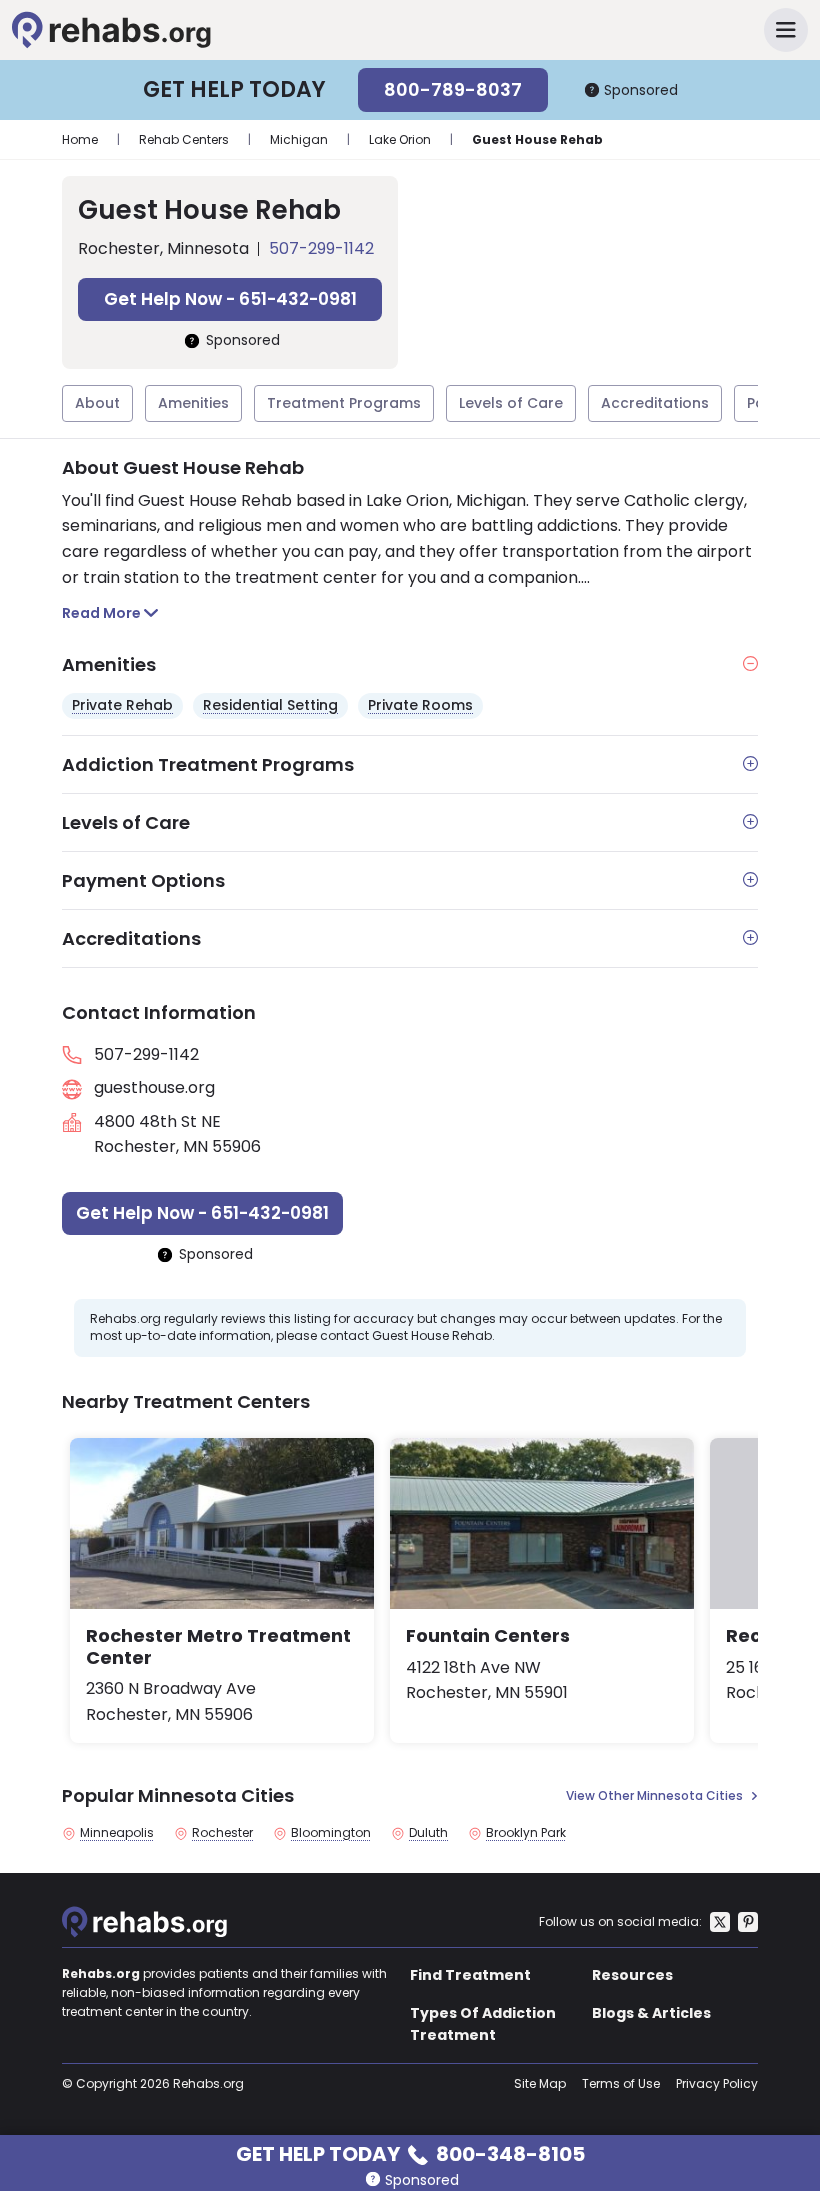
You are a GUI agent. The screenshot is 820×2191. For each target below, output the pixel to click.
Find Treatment (470, 1975)
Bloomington (331, 1833)
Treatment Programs (344, 403)
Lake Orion (400, 139)
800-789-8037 (453, 89)
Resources (632, 1975)
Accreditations (655, 403)
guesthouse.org (154, 1087)
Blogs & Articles (651, 2013)
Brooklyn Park (526, 1833)
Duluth (428, 1833)
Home (80, 139)
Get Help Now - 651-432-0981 (230, 299)
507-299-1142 (321, 248)
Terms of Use (621, 2083)
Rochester (222, 1833)
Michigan (299, 139)
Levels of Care (511, 403)
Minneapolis (117, 1833)
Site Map (540, 2083)
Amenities (193, 403)
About (97, 403)
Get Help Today (410, 2152)
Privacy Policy (717, 2083)
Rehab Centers (184, 139)
